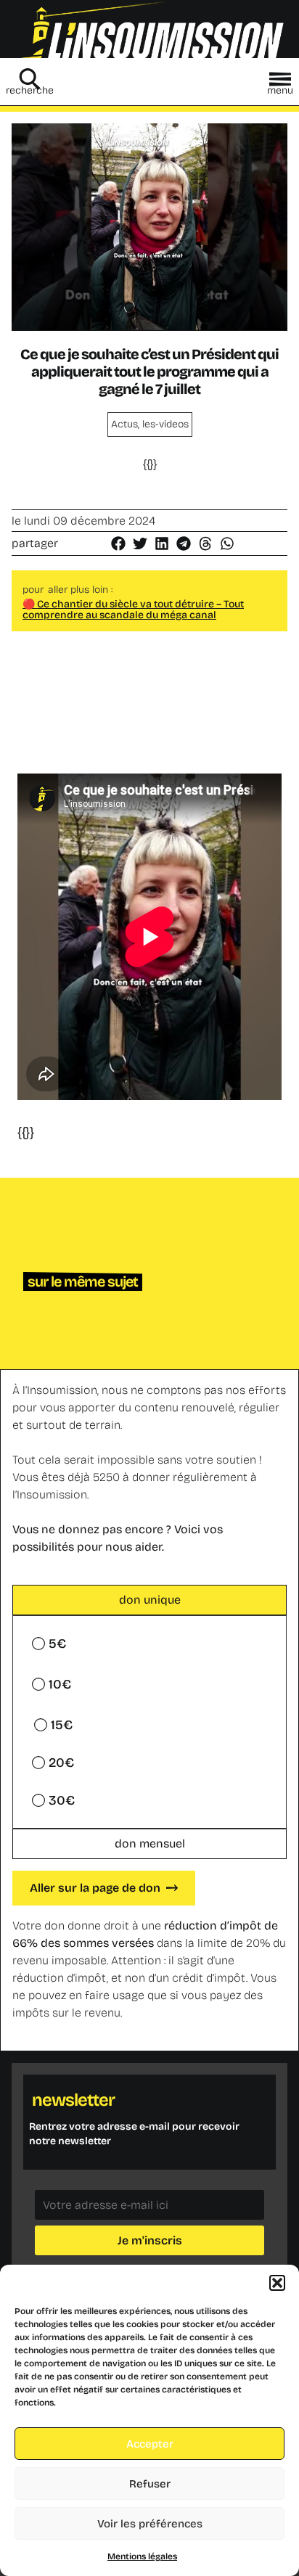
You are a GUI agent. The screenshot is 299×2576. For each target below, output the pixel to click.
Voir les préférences (150, 2524)
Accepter (150, 2444)
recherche (30, 90)
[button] (277, 2283)
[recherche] (30, 79)
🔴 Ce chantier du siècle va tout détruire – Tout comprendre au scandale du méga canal (133, 610)
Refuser (150, 2484)
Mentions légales (142, 2556)
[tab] (149, 1600)
